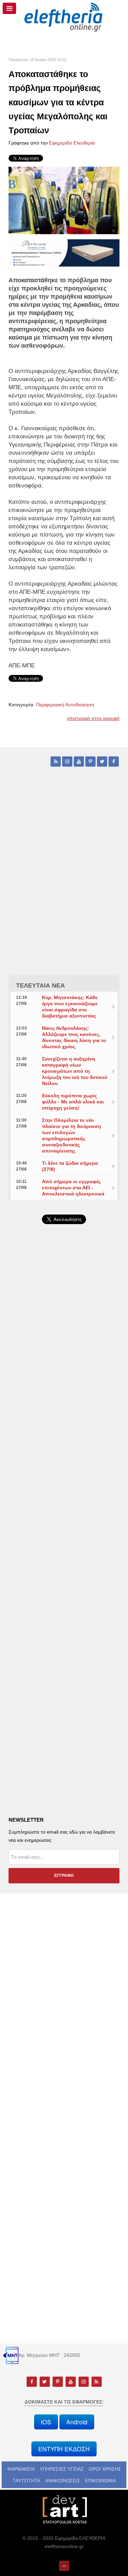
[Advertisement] (64, 1408)
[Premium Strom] (64, 253)
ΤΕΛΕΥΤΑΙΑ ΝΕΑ (40, 985)
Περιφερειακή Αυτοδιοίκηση (65, 705)
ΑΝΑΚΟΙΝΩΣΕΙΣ (63, 2481)
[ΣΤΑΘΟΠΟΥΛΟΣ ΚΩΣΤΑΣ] (64, 2509)
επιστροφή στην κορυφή (93, 718)
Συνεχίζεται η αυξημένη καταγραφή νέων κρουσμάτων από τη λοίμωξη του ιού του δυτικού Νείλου (75, 1071)
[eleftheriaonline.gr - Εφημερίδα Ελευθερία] (64, 17)
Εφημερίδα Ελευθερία (72, 143)
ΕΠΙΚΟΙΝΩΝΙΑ (100, 2481)
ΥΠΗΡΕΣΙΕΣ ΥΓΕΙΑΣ (62, 2469)
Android (77, 2422)
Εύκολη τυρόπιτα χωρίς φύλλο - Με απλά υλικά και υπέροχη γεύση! (73, 1102)
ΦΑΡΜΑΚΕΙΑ (21, 2469)
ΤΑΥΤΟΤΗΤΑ (26, 2481)
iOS (46, 2422)
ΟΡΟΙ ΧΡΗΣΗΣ (105, 2469)
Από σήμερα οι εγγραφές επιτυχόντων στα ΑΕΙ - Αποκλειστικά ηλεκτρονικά (73, 1188)
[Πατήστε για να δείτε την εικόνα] (64, 200)
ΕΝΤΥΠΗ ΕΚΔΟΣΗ (64, 2449)
